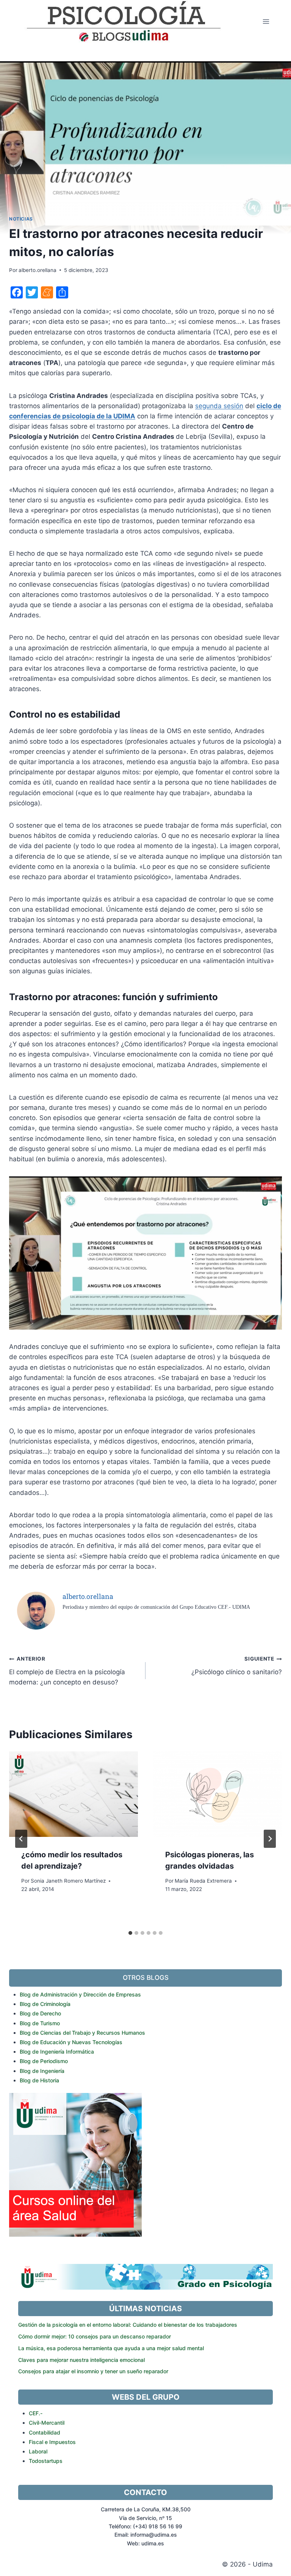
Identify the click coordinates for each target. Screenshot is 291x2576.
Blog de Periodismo (44, 2061)
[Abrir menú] (266, 21)
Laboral (38, 2451)
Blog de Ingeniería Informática (57, 2052)
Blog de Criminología (45, 2004)
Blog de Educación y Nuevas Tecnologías (71, 2042)
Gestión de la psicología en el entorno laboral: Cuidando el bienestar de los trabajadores (128, 2325)
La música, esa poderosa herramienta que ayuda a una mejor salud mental (111, 2348)
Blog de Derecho (40, 2013)
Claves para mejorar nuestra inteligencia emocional (81, 2360)
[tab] (130, 1933)
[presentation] (74, 1794)
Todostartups (46, 2461)
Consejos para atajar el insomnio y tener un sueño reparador (93, 2371)
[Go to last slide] (21, 1839)
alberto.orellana (38, 270)
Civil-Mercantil (47, 2423)
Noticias (21, 219)
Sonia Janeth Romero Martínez (68, 1881)
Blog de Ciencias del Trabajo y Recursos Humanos (82, 2033)
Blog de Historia (39, 2080)
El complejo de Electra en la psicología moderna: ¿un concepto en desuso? (67, 1671)
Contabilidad (45, 2432)
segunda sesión (219, 406)
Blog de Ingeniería (42, 2071)
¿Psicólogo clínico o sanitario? (237, 1666)
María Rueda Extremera (203, 1881)
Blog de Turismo (40, 2023)
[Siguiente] (270, 1839)
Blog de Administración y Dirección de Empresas (80, 1994)
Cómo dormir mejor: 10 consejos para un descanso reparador (95, 2336)
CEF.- (36, 2413)
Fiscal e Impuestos (52, 2442)
